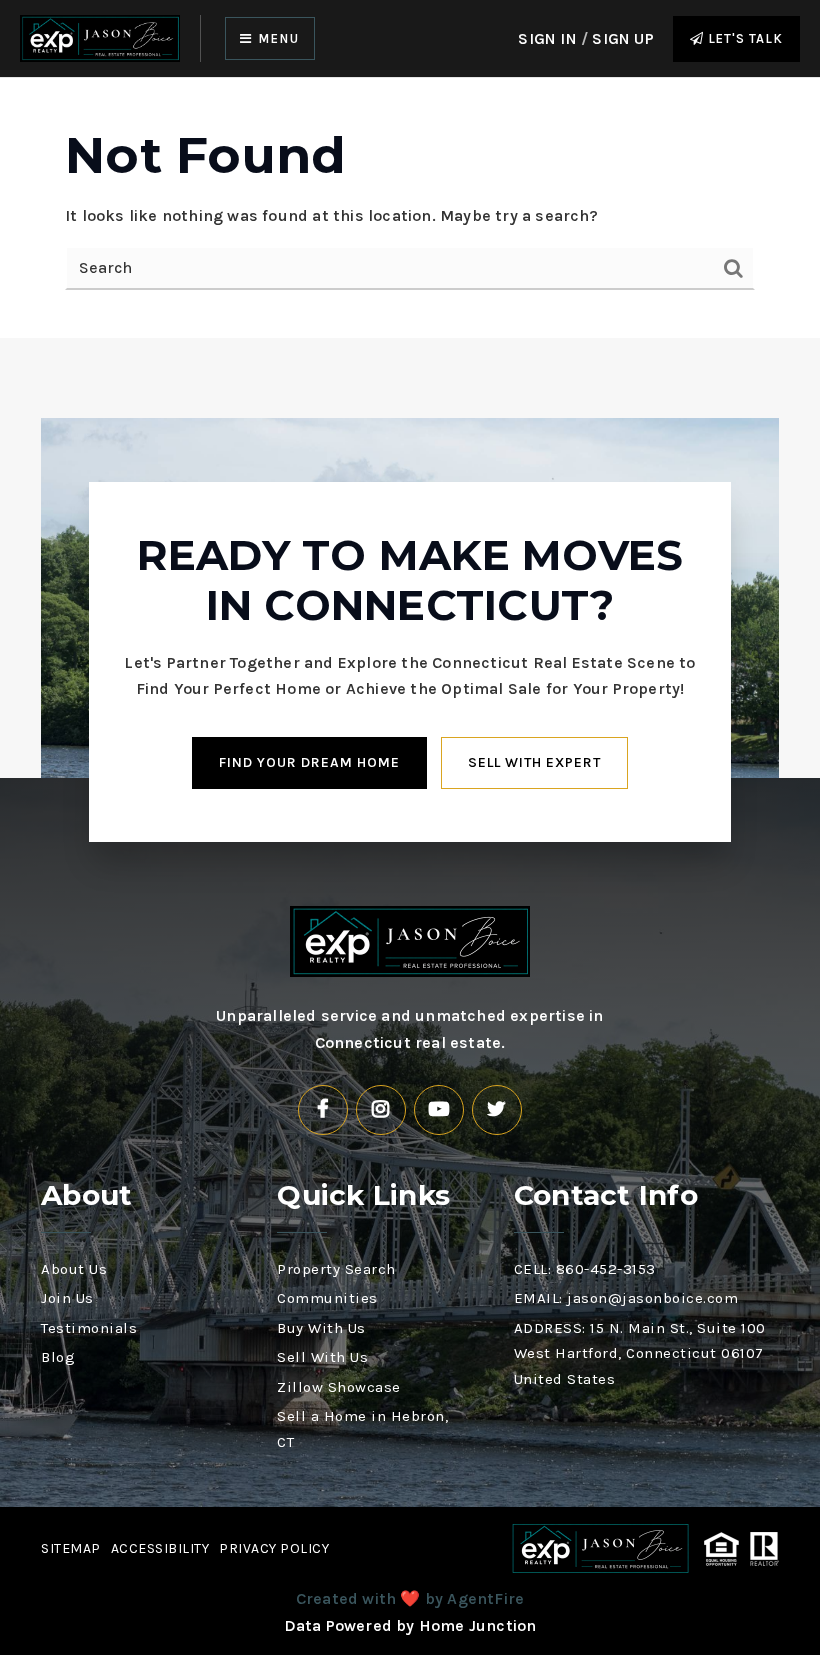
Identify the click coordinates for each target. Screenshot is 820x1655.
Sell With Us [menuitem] (322, 1357)
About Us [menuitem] (74, 1269)
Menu (276, 38)
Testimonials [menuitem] (89, 1328)
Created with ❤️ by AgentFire (410, 1598)
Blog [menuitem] (58, 1357)
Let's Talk (743, 38)
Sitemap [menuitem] (71, 1548)
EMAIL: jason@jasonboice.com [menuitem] (626, 1298)
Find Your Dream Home (309, 762)
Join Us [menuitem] (67, 1298)
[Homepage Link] (100, 37)
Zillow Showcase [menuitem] (339, 1387)
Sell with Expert (534, 762)
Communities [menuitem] (327, 1298)
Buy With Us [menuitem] (321, 1328)
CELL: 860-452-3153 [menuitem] (585, 1269)
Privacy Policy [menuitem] (274, 1548)
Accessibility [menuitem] (160, 1548)
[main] (410, 207)
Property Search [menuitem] (336, 1269)
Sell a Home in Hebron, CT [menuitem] (362, 1429)
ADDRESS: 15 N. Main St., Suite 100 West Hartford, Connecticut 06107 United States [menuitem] (640, 1353)
